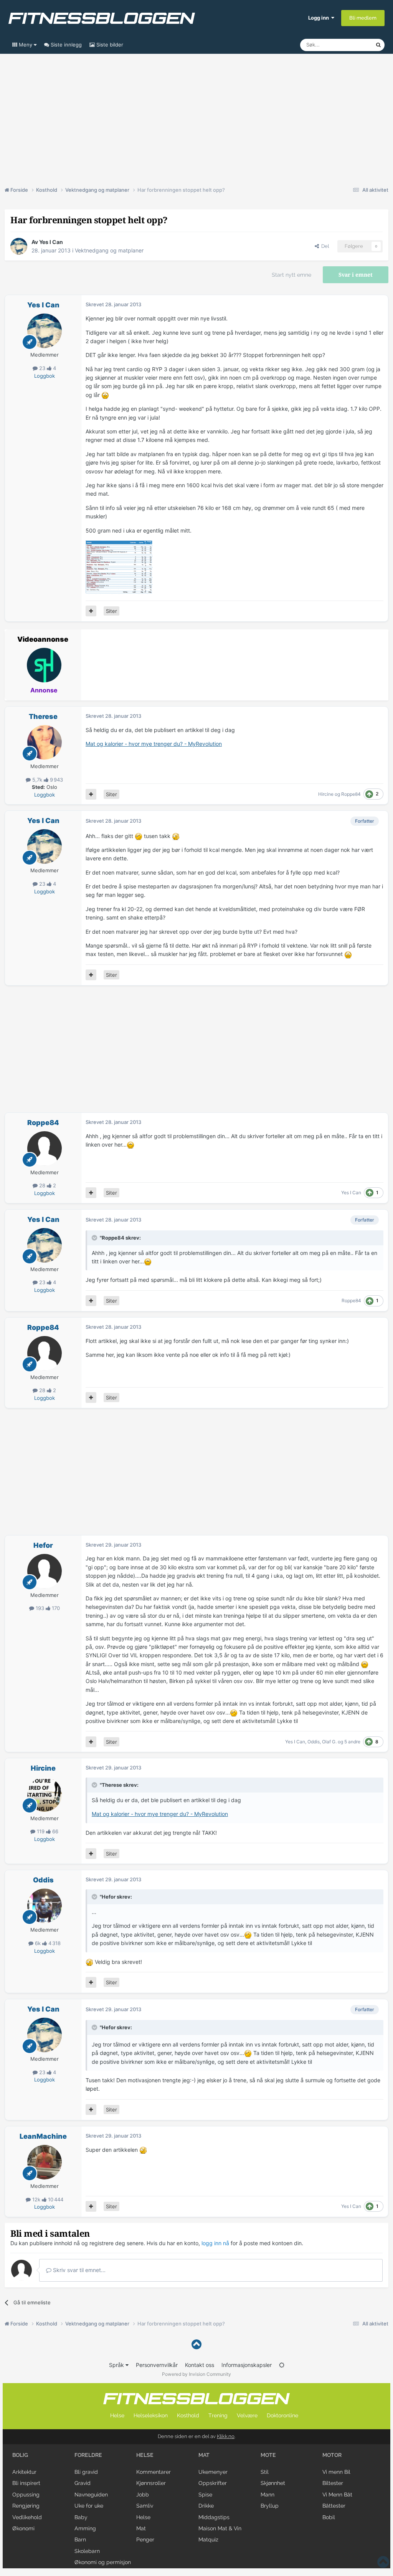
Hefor (43, 1545)
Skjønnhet (273, 2483)
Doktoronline (282, 2415)
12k (36, 2199)
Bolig (20, 2455)
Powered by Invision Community (196, 2374)
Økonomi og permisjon (103, 2562)
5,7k (37, 780)
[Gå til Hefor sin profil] (45, 1571)
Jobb (143, 2495)
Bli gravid (86, 2472)
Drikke (206, 2506)
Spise (205, 2495)
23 (42, 368)
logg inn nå (215, 2243)
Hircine (326, 794)
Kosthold (188, 2415)
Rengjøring (26, 2506)
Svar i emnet (356, 275)
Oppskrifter (213, 2483)
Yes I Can (51, 242)
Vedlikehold (27, 2517)
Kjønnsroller (151, 2483)
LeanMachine (43, 2136)
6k (38, 1943)
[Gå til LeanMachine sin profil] (45, 2162)
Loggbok (45, 376)
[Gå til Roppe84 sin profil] (45, 1149)
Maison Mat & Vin (220, 2528)
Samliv (145, 2506)
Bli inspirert (26, 2483)
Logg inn (320, 18)
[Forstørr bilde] (105, 395)
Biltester (333, 2483)
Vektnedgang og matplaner (109, 250)
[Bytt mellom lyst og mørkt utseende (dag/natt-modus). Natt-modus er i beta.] (282, 2365)
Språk (117, 2365)
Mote (268, 2455)
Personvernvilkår (157, 2365)
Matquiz (208, 2539)
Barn (80, 2539)
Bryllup (270, 2506)
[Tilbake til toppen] (196, 2344)
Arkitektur (24, 2472)
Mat (141, 2528)
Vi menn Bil (336, 2472)
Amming (85, 2528)
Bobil (329, 2517)
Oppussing (26, 2495)
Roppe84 (351, 794)
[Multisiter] (91, 611)
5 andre (352, 1742)
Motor (332, 2455)
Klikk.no (226, 2436)
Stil (265, 2472)
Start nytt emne (291, 275)
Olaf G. (329, 1742)
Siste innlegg (65, 45)
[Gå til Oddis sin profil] (45, 1906)
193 (40, 1608)
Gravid (83, 2483)
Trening (218, 2415)
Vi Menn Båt (337, 2495)
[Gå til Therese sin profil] (45, 742)
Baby (81, 2517)
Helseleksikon (151, 2415)
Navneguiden (91, 2495)
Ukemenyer (213, 2472)
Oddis (314, 1742)
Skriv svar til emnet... (78, 2270)
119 (41, 1831)
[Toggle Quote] (95, 1238)
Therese (43, 716)
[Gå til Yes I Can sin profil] (19, 246)
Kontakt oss (200, 2365)
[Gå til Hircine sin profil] (45, 1794)
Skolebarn (87, 2551)
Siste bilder (109, 45)
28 (42, 1185)
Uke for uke (89, 2506)
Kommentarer (154, 2472)
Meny (26, 45)
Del (324, 246)
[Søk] (378, 45)
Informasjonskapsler (247, 2365)
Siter (111, 611)
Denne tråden (350, 45)
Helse (117, 2415)
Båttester (334, 2506)
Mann (268, 2495)
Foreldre (88, 2455)
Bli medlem (363, 18)
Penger (145, 2539)
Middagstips (214, 2517)
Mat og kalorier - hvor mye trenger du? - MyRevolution (154, 744)
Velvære (247, 2415)
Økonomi (23, 2528)
